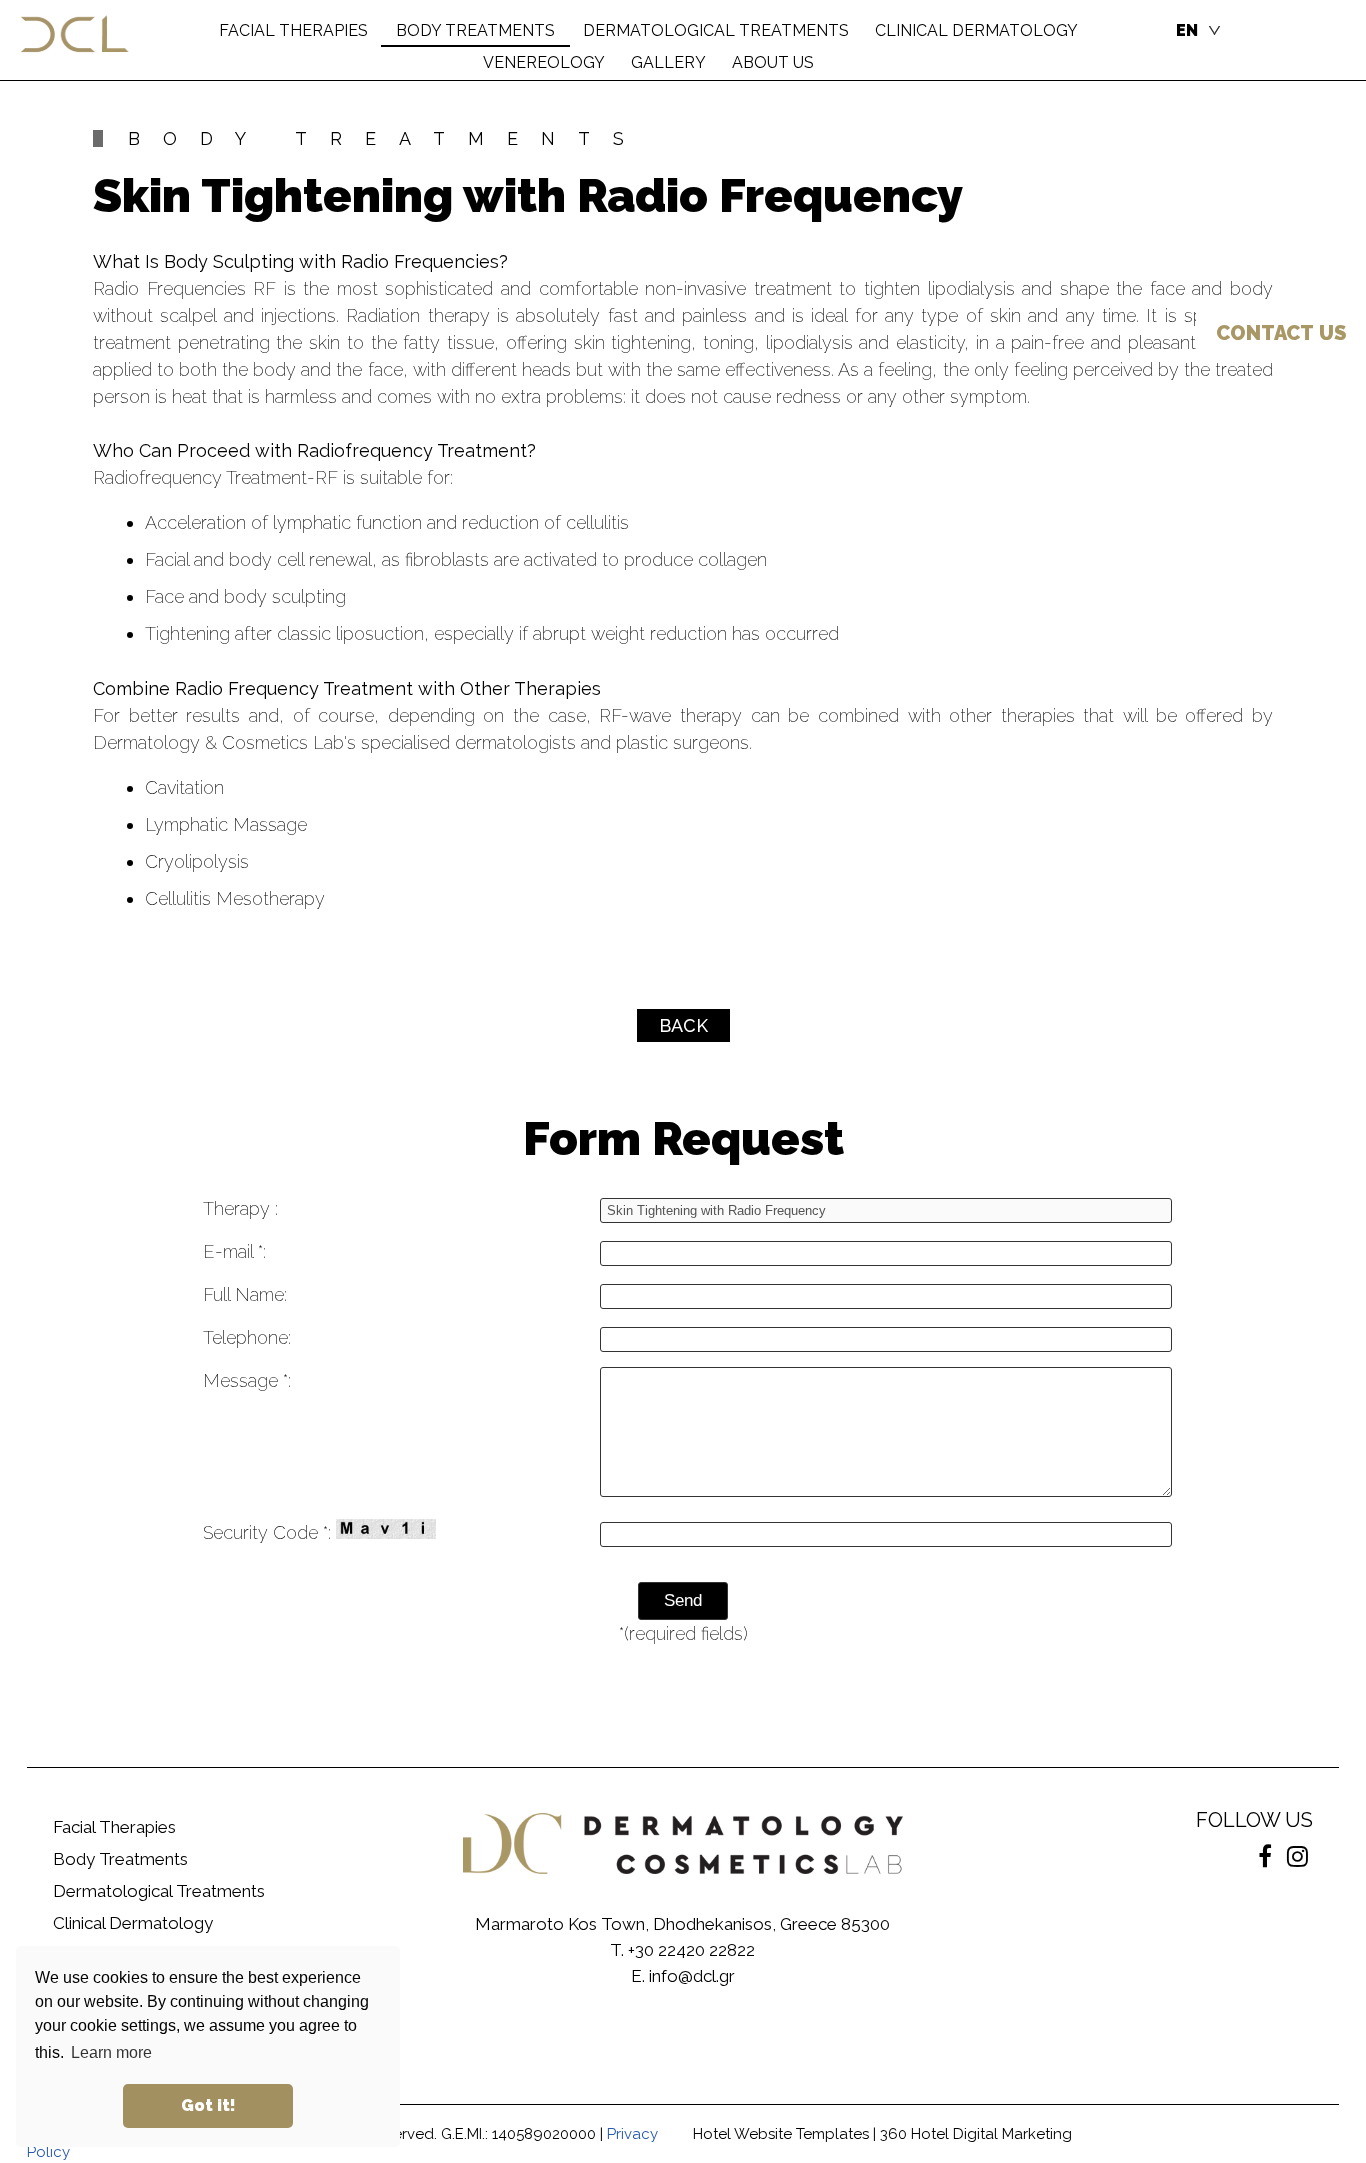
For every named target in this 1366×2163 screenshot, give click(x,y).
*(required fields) (683, 1633)
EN (1187, 30)
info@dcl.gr (692, 1976)
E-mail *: (234, 1251)
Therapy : (240, 1208)
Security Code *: (269, 1532)
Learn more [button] (111, 2052)
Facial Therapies (114, 1827)
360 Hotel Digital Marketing (976, 2134)
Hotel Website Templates (781, 2134)
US (1281, 333)
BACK (683, 1025)
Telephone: (247, 1337)
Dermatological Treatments (159, 1891)
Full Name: (245, 1294)
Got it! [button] (208, 2105)
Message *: (247, 1380)
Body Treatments (120, 1859)
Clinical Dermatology (133, 1923)
